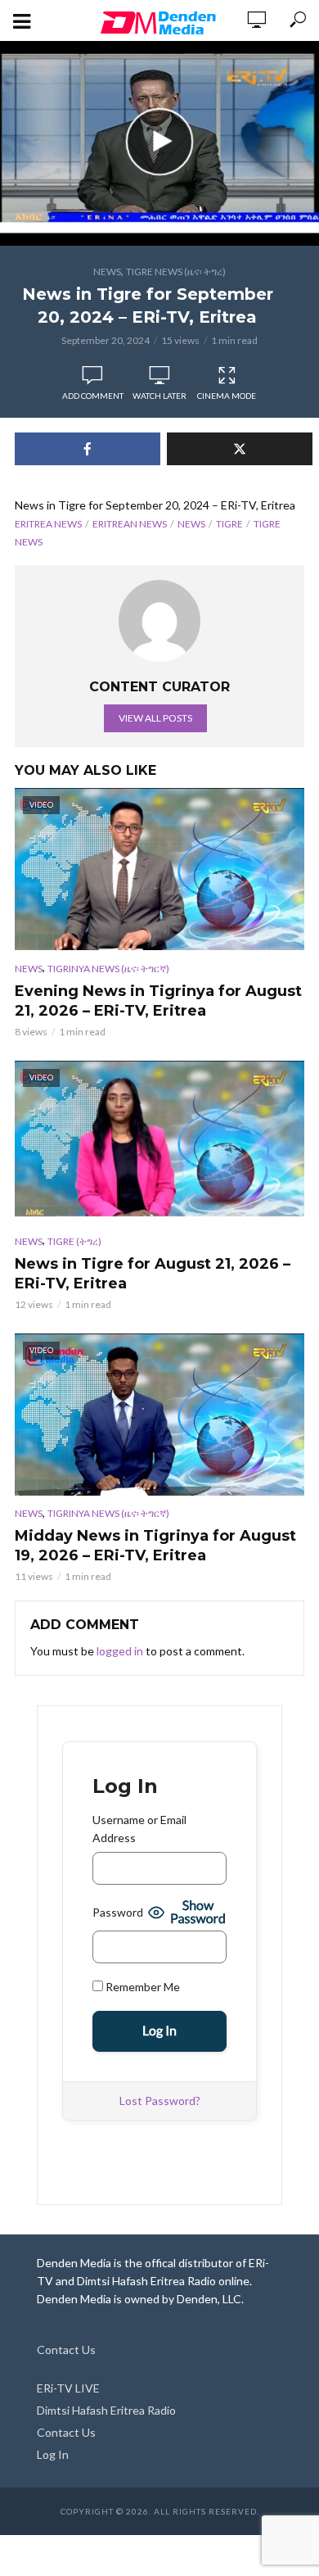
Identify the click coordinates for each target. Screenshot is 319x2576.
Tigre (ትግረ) (74, 1241)
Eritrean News (130, 524)
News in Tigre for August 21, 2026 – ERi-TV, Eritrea (153, 1274)
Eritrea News (48, 524)
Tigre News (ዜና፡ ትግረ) (176, 272)
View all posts (155, 718)
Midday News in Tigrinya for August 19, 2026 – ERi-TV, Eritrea (155, 1546)
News (107, 272)
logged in (120, 1651)
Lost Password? (160, 2101)
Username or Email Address (139, 1829)
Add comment (93, 396)
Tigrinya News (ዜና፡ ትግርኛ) (108, 969)
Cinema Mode (227, 396)
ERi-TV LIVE (68, 2388)
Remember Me (142, 1987)
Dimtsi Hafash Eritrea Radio (106, 2410)
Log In (53, 2454)
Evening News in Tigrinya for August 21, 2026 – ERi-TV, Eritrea (158, 1001)
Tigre (229, 524)
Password (118, 1912)
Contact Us (66, 2350)
